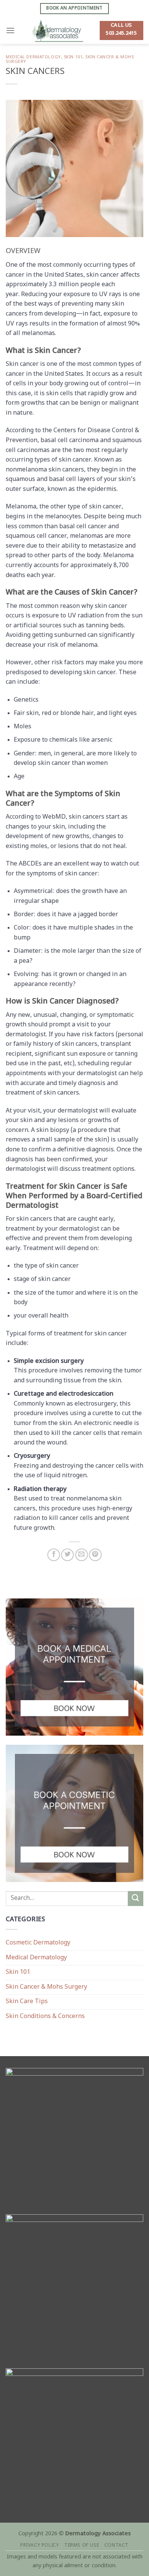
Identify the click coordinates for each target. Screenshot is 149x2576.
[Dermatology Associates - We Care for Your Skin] (57, 30)
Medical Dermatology (33, 57)
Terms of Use (82, 2546)
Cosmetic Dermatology (38, 1943)
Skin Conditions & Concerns (45, 2017)
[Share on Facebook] (54, 1555)
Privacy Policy (40, 2546)
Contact (117, 2546)
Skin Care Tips (27, 2002)
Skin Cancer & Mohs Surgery (46, 1987)
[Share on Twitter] (67, 1555)
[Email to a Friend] (82, 1555)
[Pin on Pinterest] (95, 1555)
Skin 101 (73, 57)
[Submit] (136, 1899)
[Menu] (10, 30)
